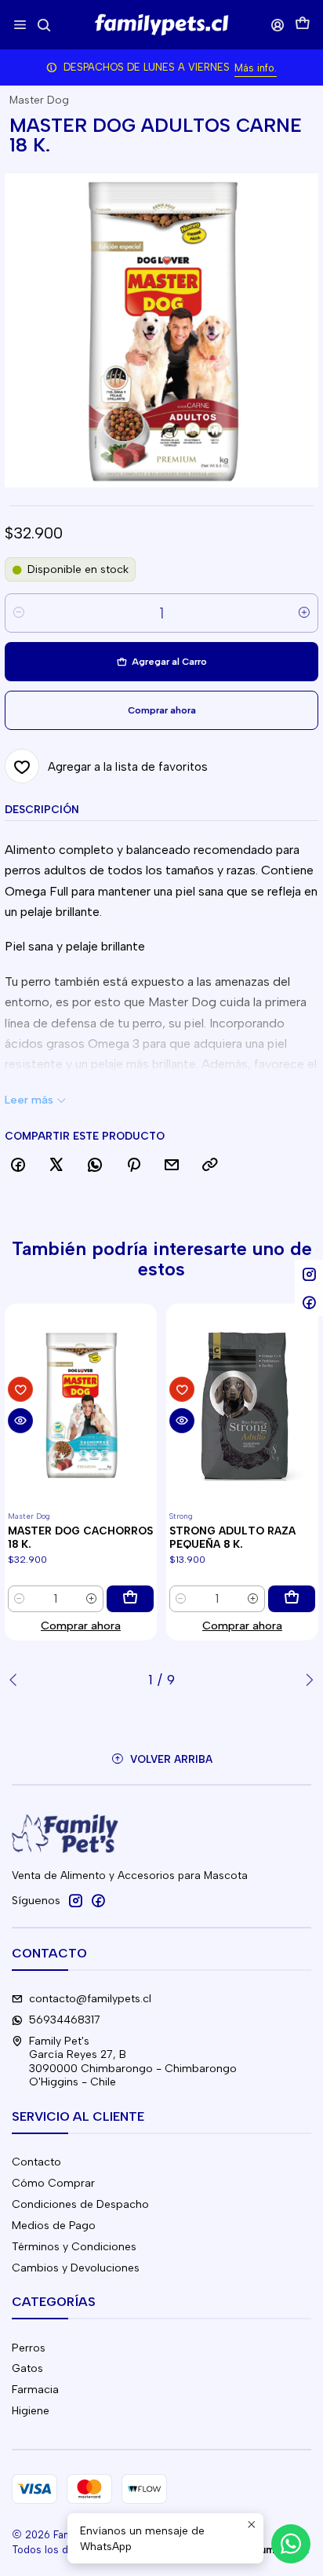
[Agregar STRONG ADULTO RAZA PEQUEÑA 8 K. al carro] (292, 1599)
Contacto (36, 2162)
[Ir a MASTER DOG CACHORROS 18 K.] (81, 1405)
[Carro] (303, 25)
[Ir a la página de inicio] (161, 25)
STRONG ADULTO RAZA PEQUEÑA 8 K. (232, 1537)
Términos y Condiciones (74, 2247)
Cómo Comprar (53, 2183)
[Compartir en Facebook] (18, 1166)
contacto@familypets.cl (90, 1999)
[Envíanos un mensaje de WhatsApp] (291, 2544)
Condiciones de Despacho (80, 2204)
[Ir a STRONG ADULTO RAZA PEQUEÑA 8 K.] (242, 1405)
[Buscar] (44, 25)
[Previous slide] (16, 1680)
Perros (29, 2348)
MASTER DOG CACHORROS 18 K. (80, 1537)
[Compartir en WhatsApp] (95, 1166)
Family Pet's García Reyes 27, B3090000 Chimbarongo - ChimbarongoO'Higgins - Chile (133, 2062)
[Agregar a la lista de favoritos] (20, 1389)
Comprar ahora (81, 1626)
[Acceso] (278, 25)
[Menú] (20, 25)
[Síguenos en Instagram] (75, 1900)
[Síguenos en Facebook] (98, 1900)
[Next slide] (307, 1680)
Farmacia (35, 2390)
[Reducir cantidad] (19, 613)
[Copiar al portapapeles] (210, 1166)
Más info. (256, 68)
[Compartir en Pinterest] (133, 1166)
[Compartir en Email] (172, 1166)
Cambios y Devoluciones (76, 2268)
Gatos (27, 2368)
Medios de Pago (54, 2226)
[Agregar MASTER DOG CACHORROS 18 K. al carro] (130, 1599)
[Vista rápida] (20, 1421)
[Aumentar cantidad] (304, 613)
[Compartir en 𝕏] (56, 1166)
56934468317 (65, 2020)
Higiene (31, 2411)
